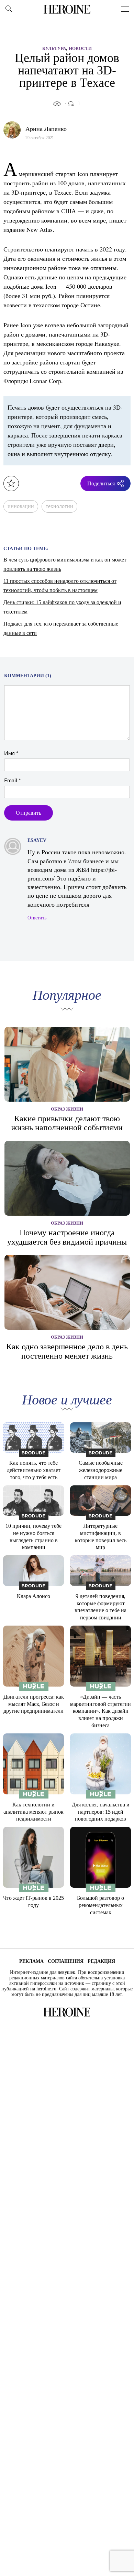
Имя (11, 753)
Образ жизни (67, 1109)
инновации (21, 506)
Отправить (29, 813)
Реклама (31, 1961)
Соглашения (66, 1961)
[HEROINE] (67, 9)
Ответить (37, 918)
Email (13, 781)
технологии (59, 506)
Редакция (101, 1961)
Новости (80, 48)
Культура (54, 48)
